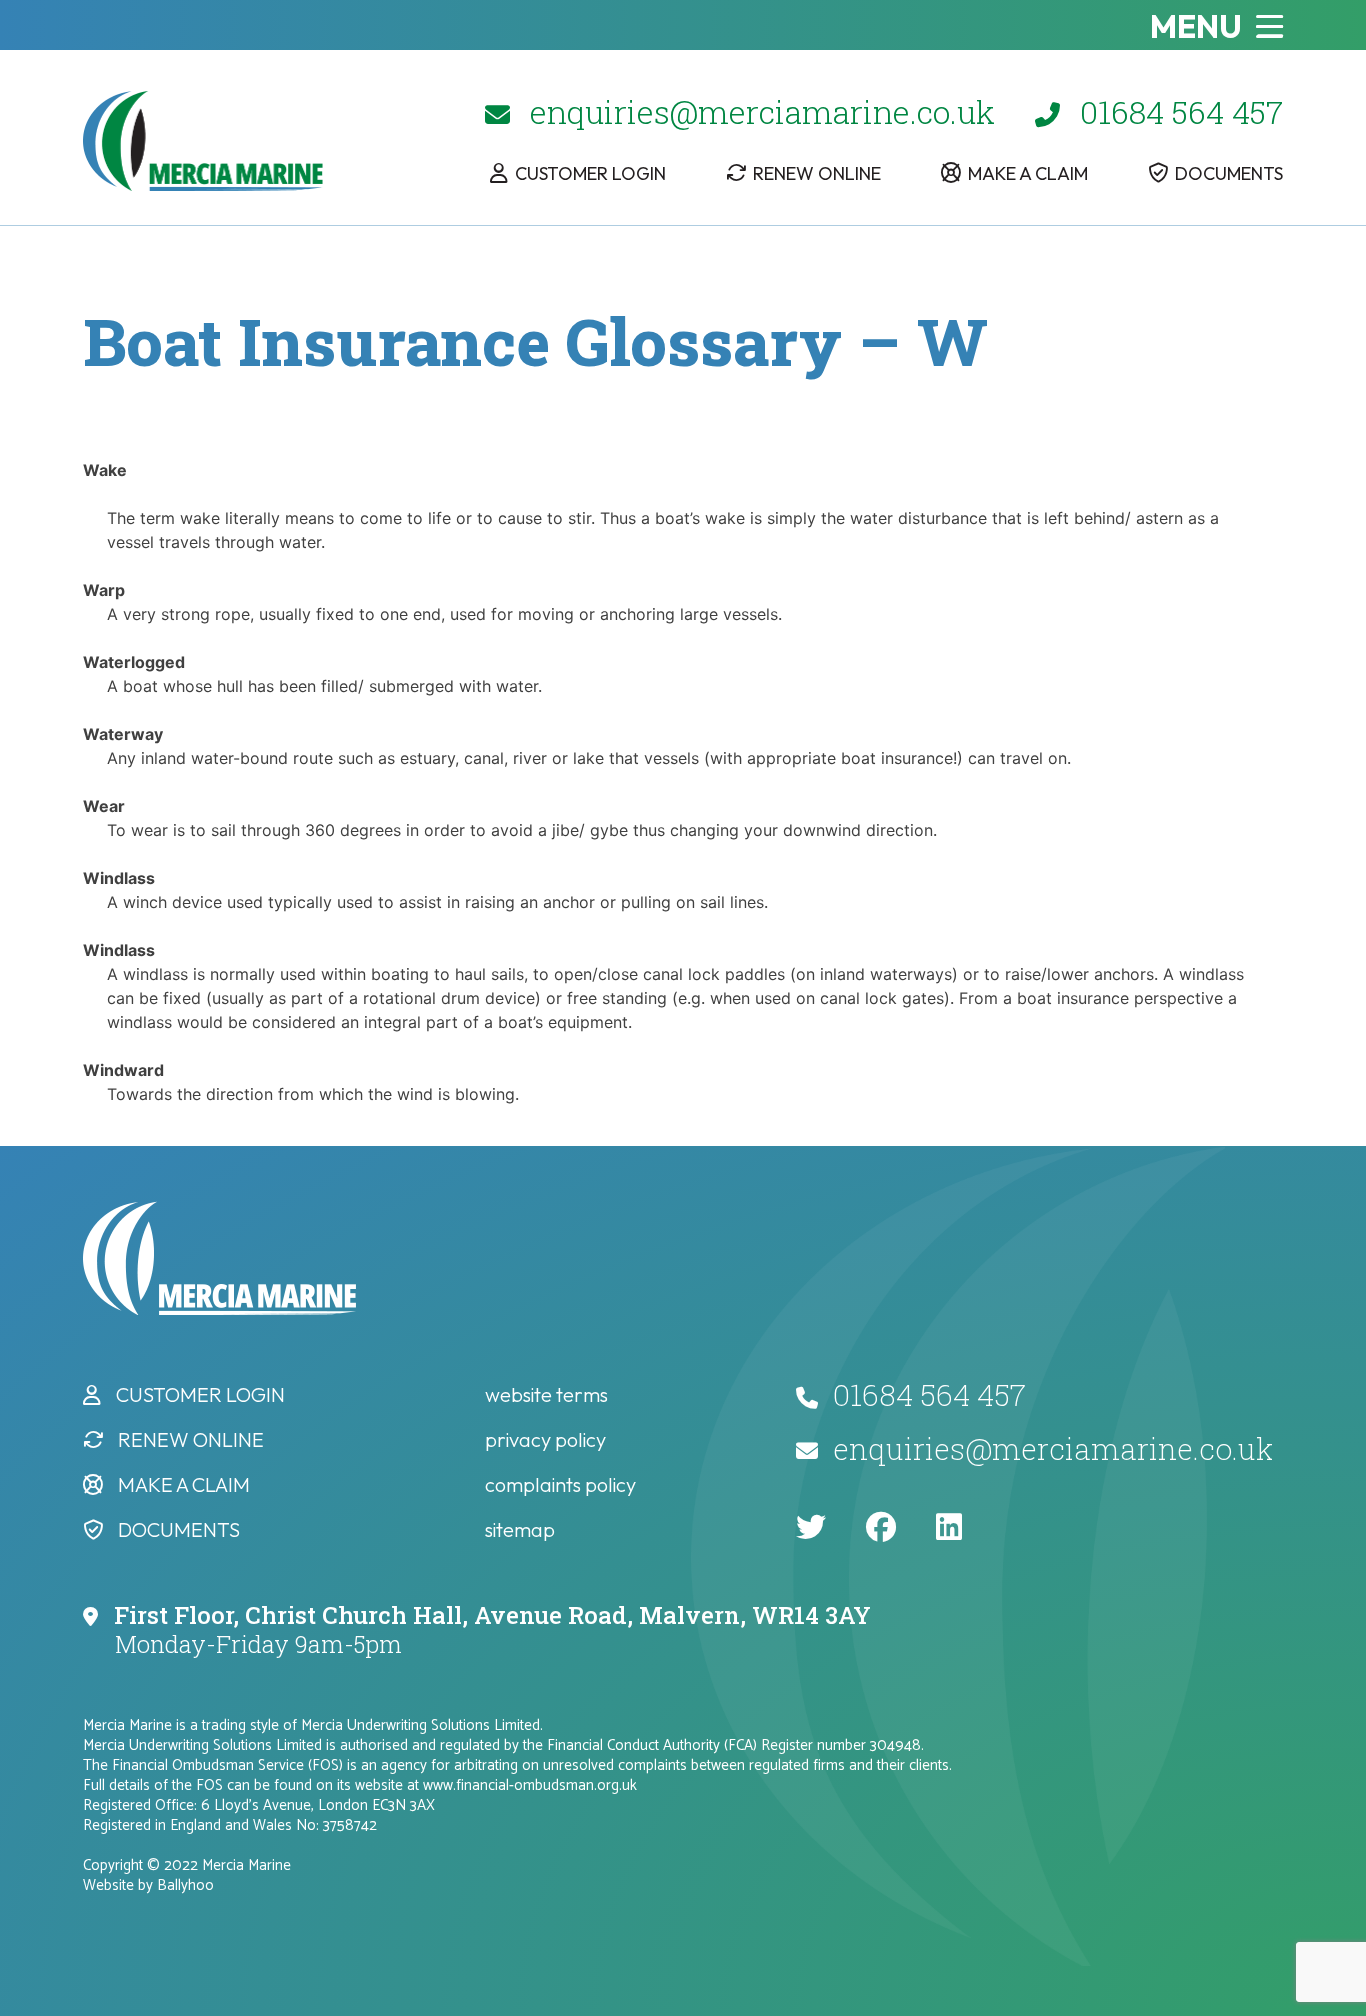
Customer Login (590, 173)
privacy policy (545, 1439)
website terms (546, 1394)
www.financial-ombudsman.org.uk (530, 1785)
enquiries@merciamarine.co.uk (762, 111)
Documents (1229, 173)
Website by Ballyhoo (148, 1885)
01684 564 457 (1181, 111)
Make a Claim (1028, 173)
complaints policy (560, 1484)
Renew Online (817, 173)
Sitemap (520, 1529)
